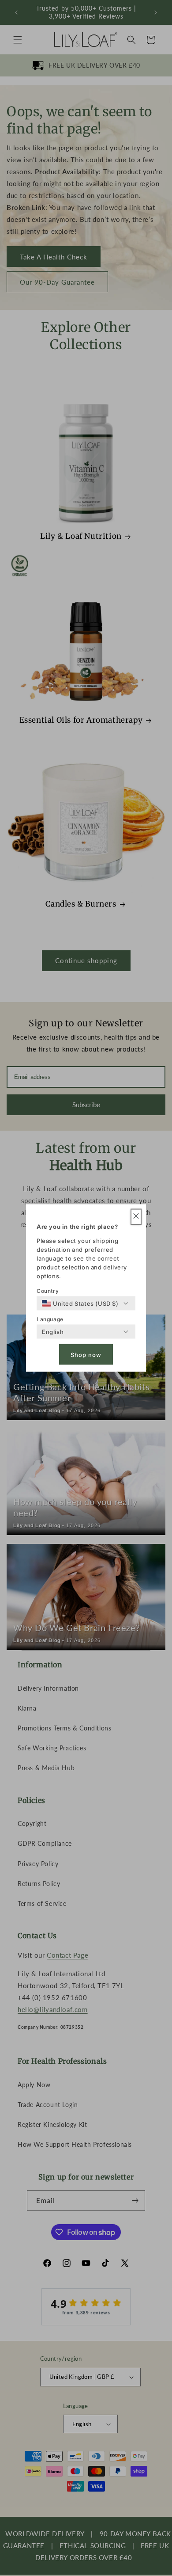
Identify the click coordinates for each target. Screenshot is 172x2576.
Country (48, 1291)
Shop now (86, 1354)
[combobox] (80, 1303)
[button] (136, 1217)
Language (50, 1319)
